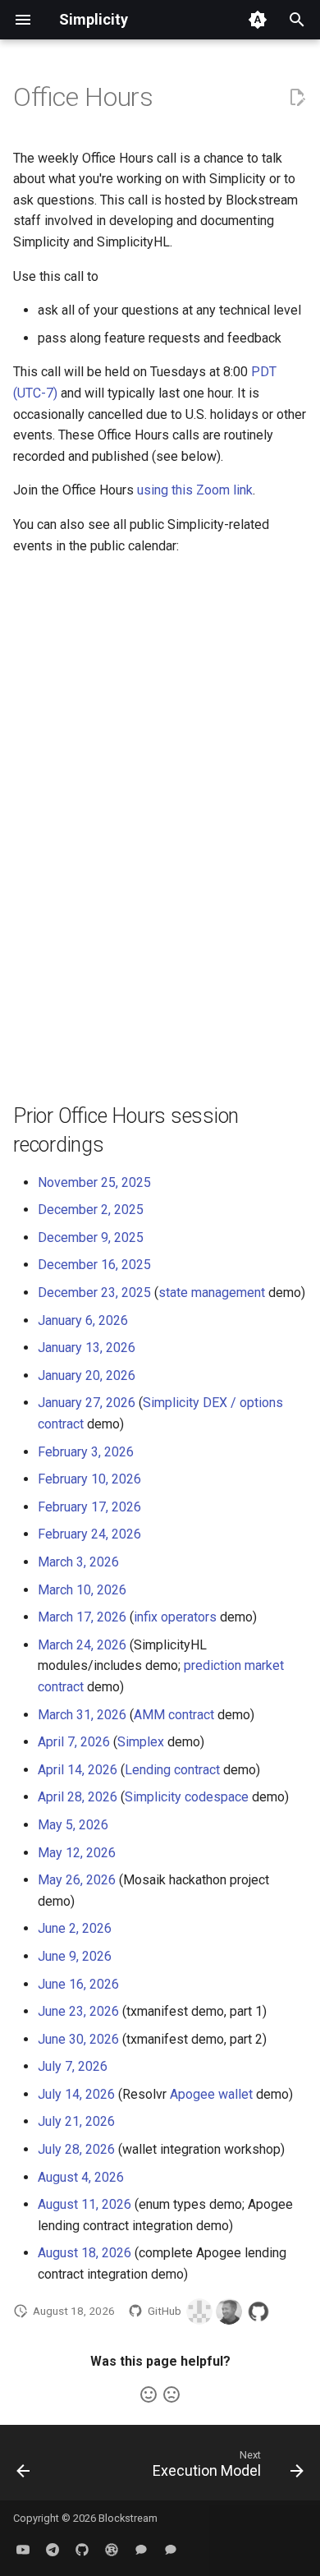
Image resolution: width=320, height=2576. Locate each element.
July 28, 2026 (76, 2149)
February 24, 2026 (89, 1534)
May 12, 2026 (77, 1853)
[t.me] (53, 2550)
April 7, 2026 (74, 1742)
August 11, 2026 (85, 2204)
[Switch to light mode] (258, 20)
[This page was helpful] (149, 2394)
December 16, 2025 (94, 1265)
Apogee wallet (211, 2094)
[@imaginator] (229, 2311)
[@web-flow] (258, 2311)
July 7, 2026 (73, 2066)
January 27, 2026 (87, 1403)
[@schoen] (199, 2311)
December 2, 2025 (91, 1210)
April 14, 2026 (78, 1770)
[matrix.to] (141, 2550)
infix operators (175, 1617)
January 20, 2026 (87, 1375)
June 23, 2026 (78, 2011)
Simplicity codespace (187, 1797)
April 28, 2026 (78, 1797)
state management (212, 1293)
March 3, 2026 (78, 1562)
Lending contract (172, 1770)
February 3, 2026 (86, 1452)
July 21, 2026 (76, 2121)
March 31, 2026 (82, 1715)
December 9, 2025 (91, 1237)
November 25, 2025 (94, 1182)
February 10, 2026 (89, 1479)
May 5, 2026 (73, 1825)
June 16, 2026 (78, 1984)
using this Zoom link (195, 490)
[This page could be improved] (171, 2394)
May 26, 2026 (77, 1880)
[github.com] (82, 2550)
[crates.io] (112, 2550)
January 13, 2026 (87, 1348)
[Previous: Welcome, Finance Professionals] (23, 2468)
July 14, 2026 (76, 2094)
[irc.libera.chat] (171, 2550)
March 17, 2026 (82, 1617)
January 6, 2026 (83, 1320)
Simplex (141, 1742)
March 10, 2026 (82, 1590)
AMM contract (174, 1715)
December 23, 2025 (94, 1293)
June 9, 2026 (75, 1956)
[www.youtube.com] (23, 2550)
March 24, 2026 (82, 1645)
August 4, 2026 (81, 2177)
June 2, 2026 (75, 1928)
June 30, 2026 (78, 2039)
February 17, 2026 (89, 1507)
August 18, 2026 (85, 2253)
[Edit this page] (297, 98)
